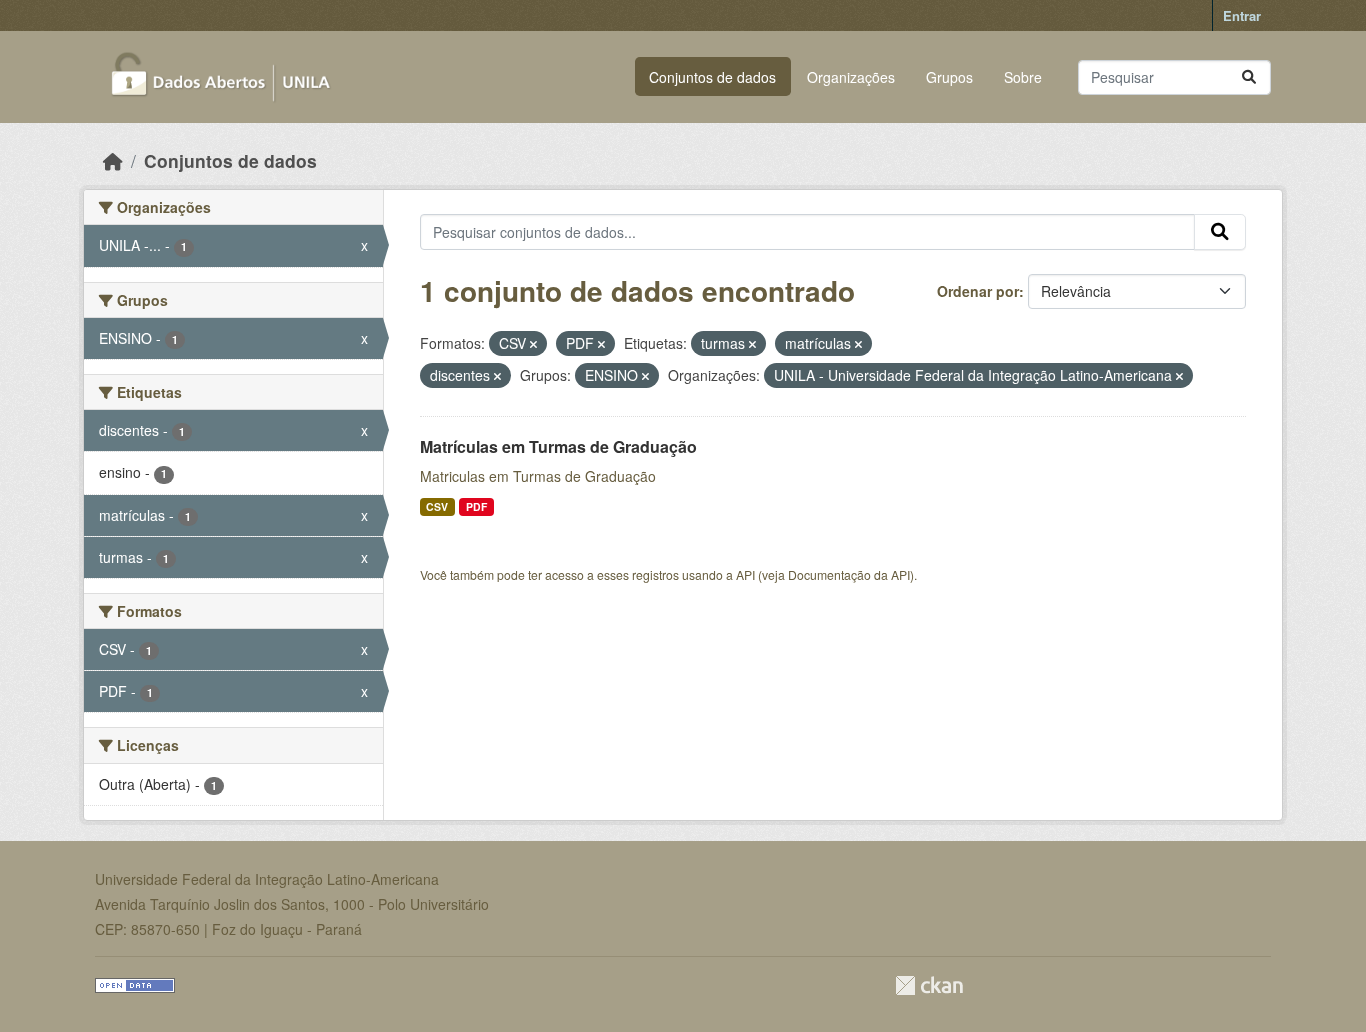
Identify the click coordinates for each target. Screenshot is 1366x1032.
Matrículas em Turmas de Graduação (558, 446)
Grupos (949, 77)
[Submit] (1249, 77)
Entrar (1242, 15)
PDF (476, 506)
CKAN (929, 985)
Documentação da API (849, 574)
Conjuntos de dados (712, 77)
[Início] (113, 160)
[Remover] (533, 344)
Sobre (1023, 77)
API (745, 574)
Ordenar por (978, 291)
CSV (437, 506)
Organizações (851, 77)
